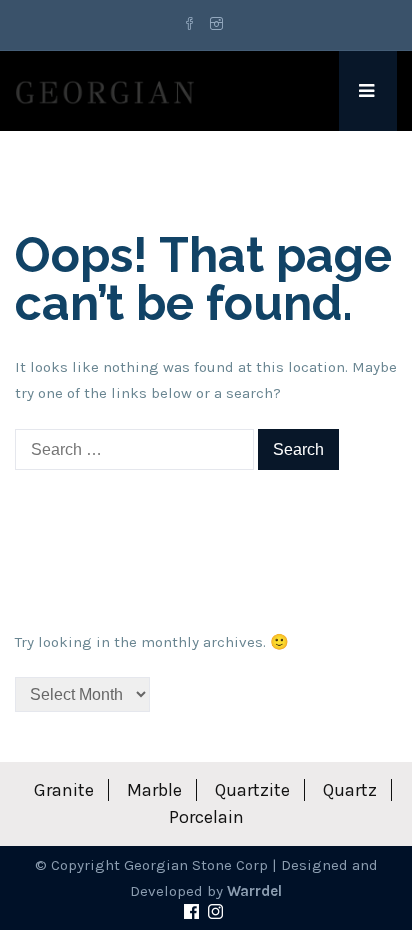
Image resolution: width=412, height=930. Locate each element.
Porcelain (206, 817)
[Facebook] (192, 25)
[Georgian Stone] (105, 91)
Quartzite (252, 790)
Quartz (350, 790)
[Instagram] (216, 25)
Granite (64, 790)
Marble (154, 790)
